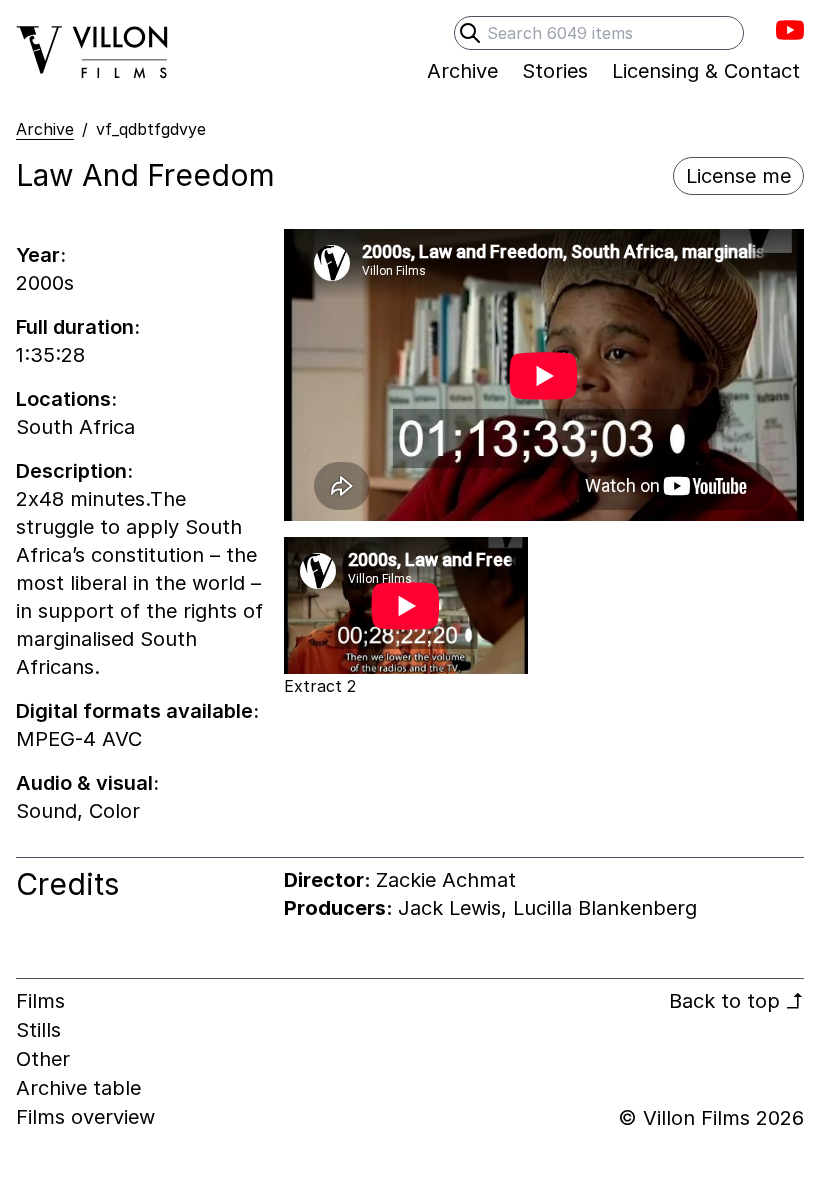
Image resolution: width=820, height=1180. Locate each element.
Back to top (736, 1001)
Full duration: (78, 327)
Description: (74, 471)
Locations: (66, 399)
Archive (45, 129)
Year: (41, 255)
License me (738, 176)
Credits (67, 884)
